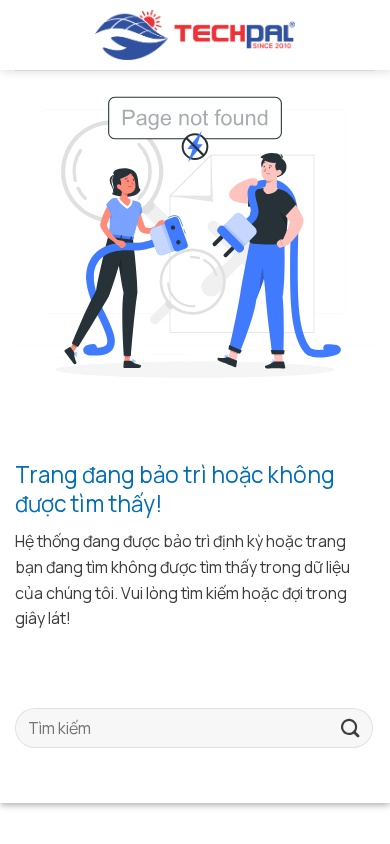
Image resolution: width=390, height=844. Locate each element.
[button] (23, 34)
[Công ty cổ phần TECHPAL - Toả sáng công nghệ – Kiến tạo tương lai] (195, 35)
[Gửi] (351, 728)
